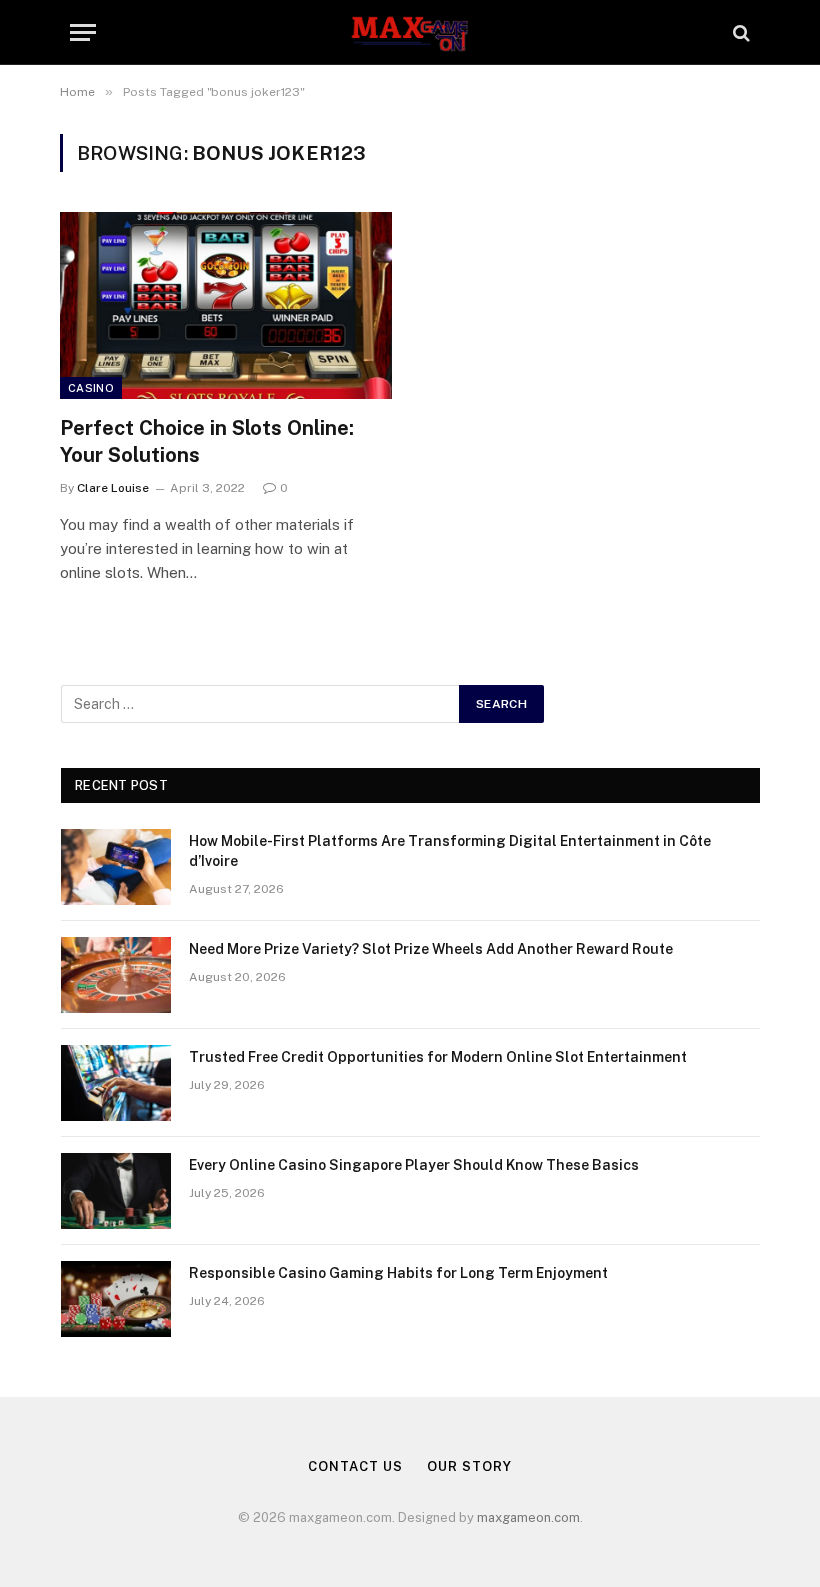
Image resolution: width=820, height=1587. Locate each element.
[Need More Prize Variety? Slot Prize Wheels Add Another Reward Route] (116, 975)
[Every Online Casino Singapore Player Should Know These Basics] (116, 1191)
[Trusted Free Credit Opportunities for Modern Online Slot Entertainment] (116, 1083)
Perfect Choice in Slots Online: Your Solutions (207, 441)
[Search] (739, 32)
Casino (91, 388)
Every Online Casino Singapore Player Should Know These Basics (414, 1165)
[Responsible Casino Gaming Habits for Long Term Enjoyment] (116, 1299)
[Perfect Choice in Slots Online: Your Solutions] (226, 305)
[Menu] (83, 32)
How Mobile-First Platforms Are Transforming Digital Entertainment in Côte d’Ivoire (450, 851)
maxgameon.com (528, 1517)
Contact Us (355, 1466)
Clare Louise (113, 488)
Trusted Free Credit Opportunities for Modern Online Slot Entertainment (438, 1057)
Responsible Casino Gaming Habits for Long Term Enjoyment (398, 1273)
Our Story (469, 1466)
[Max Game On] (410, 32)
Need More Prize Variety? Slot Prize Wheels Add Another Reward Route (431, 949)
